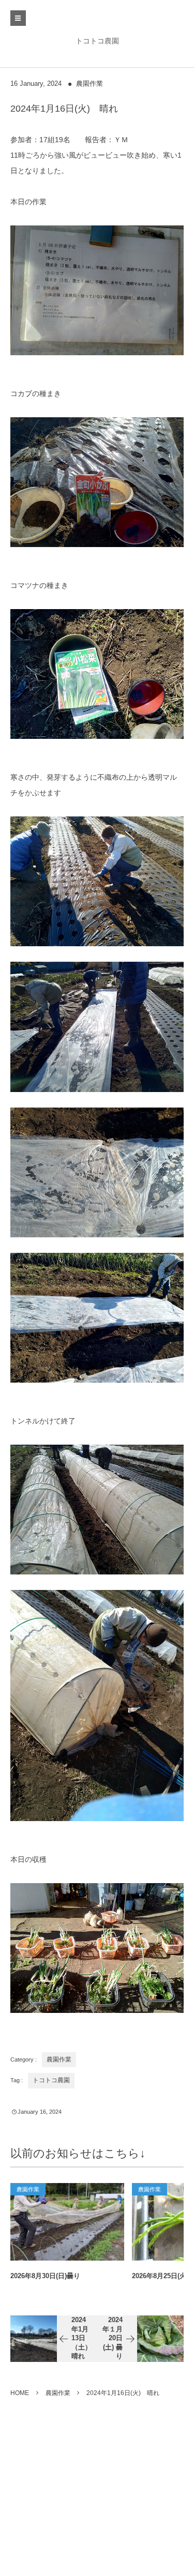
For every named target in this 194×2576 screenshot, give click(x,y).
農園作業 (89, 84)
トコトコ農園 (97, 41)
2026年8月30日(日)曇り (45, 2276)
